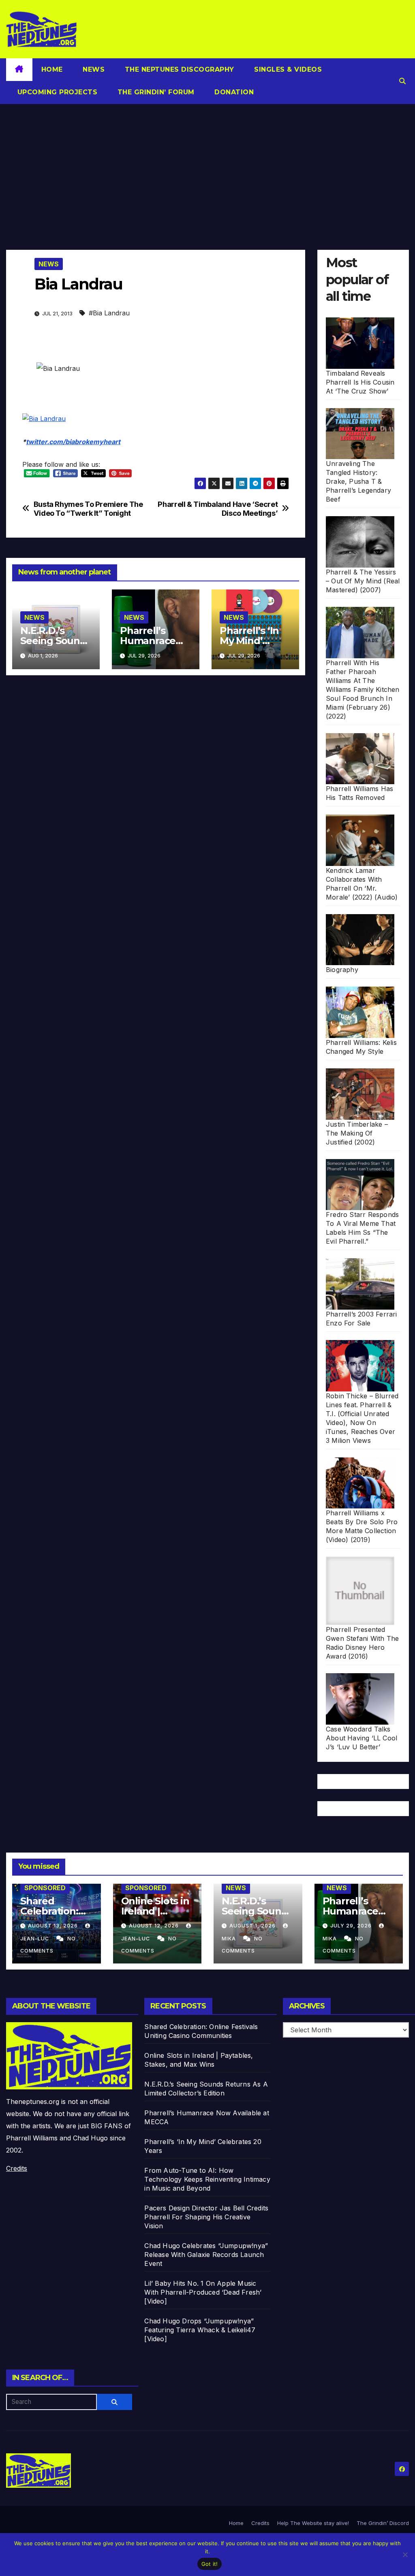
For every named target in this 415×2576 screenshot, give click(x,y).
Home (52, 69)
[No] (405, 2555)
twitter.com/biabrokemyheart (73, 442)
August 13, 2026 (54, 1926)
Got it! (210, 2564)
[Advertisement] (207, 165)
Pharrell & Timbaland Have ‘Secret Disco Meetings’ (218, 509)
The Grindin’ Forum (155, 92)
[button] (402, 81)
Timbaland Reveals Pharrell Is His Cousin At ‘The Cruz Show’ (360, 382)
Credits (17, 2168)
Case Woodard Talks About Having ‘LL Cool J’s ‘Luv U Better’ (362, 1738)
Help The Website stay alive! (313, 2523)
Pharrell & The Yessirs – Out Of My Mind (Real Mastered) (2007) (363, 581)
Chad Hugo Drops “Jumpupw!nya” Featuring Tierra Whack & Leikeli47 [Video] (200, 2330)
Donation (233, 92)
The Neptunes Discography (178, 69)
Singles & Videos (287, 69)
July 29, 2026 (352, 1926)
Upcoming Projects (56, 92)
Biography (342, 970)
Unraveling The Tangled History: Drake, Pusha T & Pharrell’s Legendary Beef (358, 481)
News (93, 69)
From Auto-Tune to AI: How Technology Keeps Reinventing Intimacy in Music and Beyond (207, 2179)
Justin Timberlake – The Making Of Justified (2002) (357, 1133)
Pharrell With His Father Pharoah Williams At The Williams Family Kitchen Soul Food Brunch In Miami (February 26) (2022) (363, 689)
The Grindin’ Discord (383, 2523)
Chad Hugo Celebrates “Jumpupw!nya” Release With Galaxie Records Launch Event (206, 2255)
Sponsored (45, 1888)
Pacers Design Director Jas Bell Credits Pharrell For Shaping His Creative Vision (206, 2217)
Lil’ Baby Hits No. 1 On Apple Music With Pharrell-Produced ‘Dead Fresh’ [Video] (203, 2292)
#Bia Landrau (109, 313)
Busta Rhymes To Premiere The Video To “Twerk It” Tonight (88, 509)
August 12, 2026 (155, 1926)
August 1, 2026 (253, 1926)
